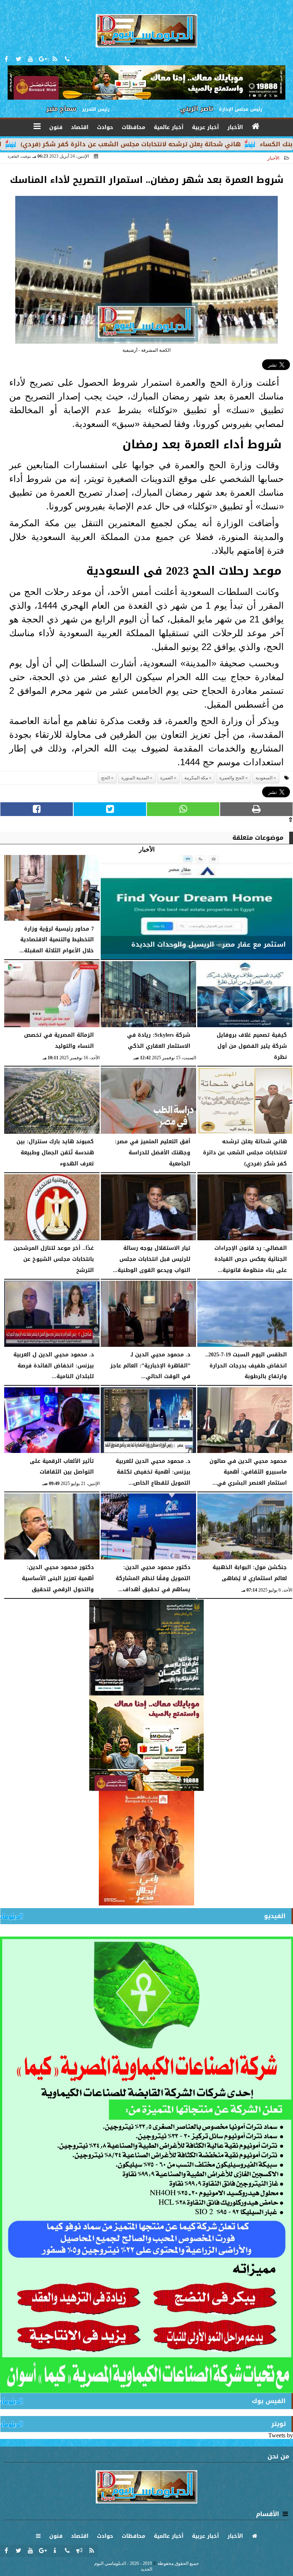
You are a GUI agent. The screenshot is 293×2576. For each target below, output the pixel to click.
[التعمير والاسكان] (146, 1848)
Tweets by (281, 2435)
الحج (105, 778)
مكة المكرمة (196, 778)
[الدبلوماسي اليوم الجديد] (146, 1648)
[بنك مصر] (146, 1743)
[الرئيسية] (256, 126)
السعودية (264, 778)
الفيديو (275, 1916)
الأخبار (273, 158)
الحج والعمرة (232, 778)
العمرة (167, 778)
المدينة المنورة (135, 778)
